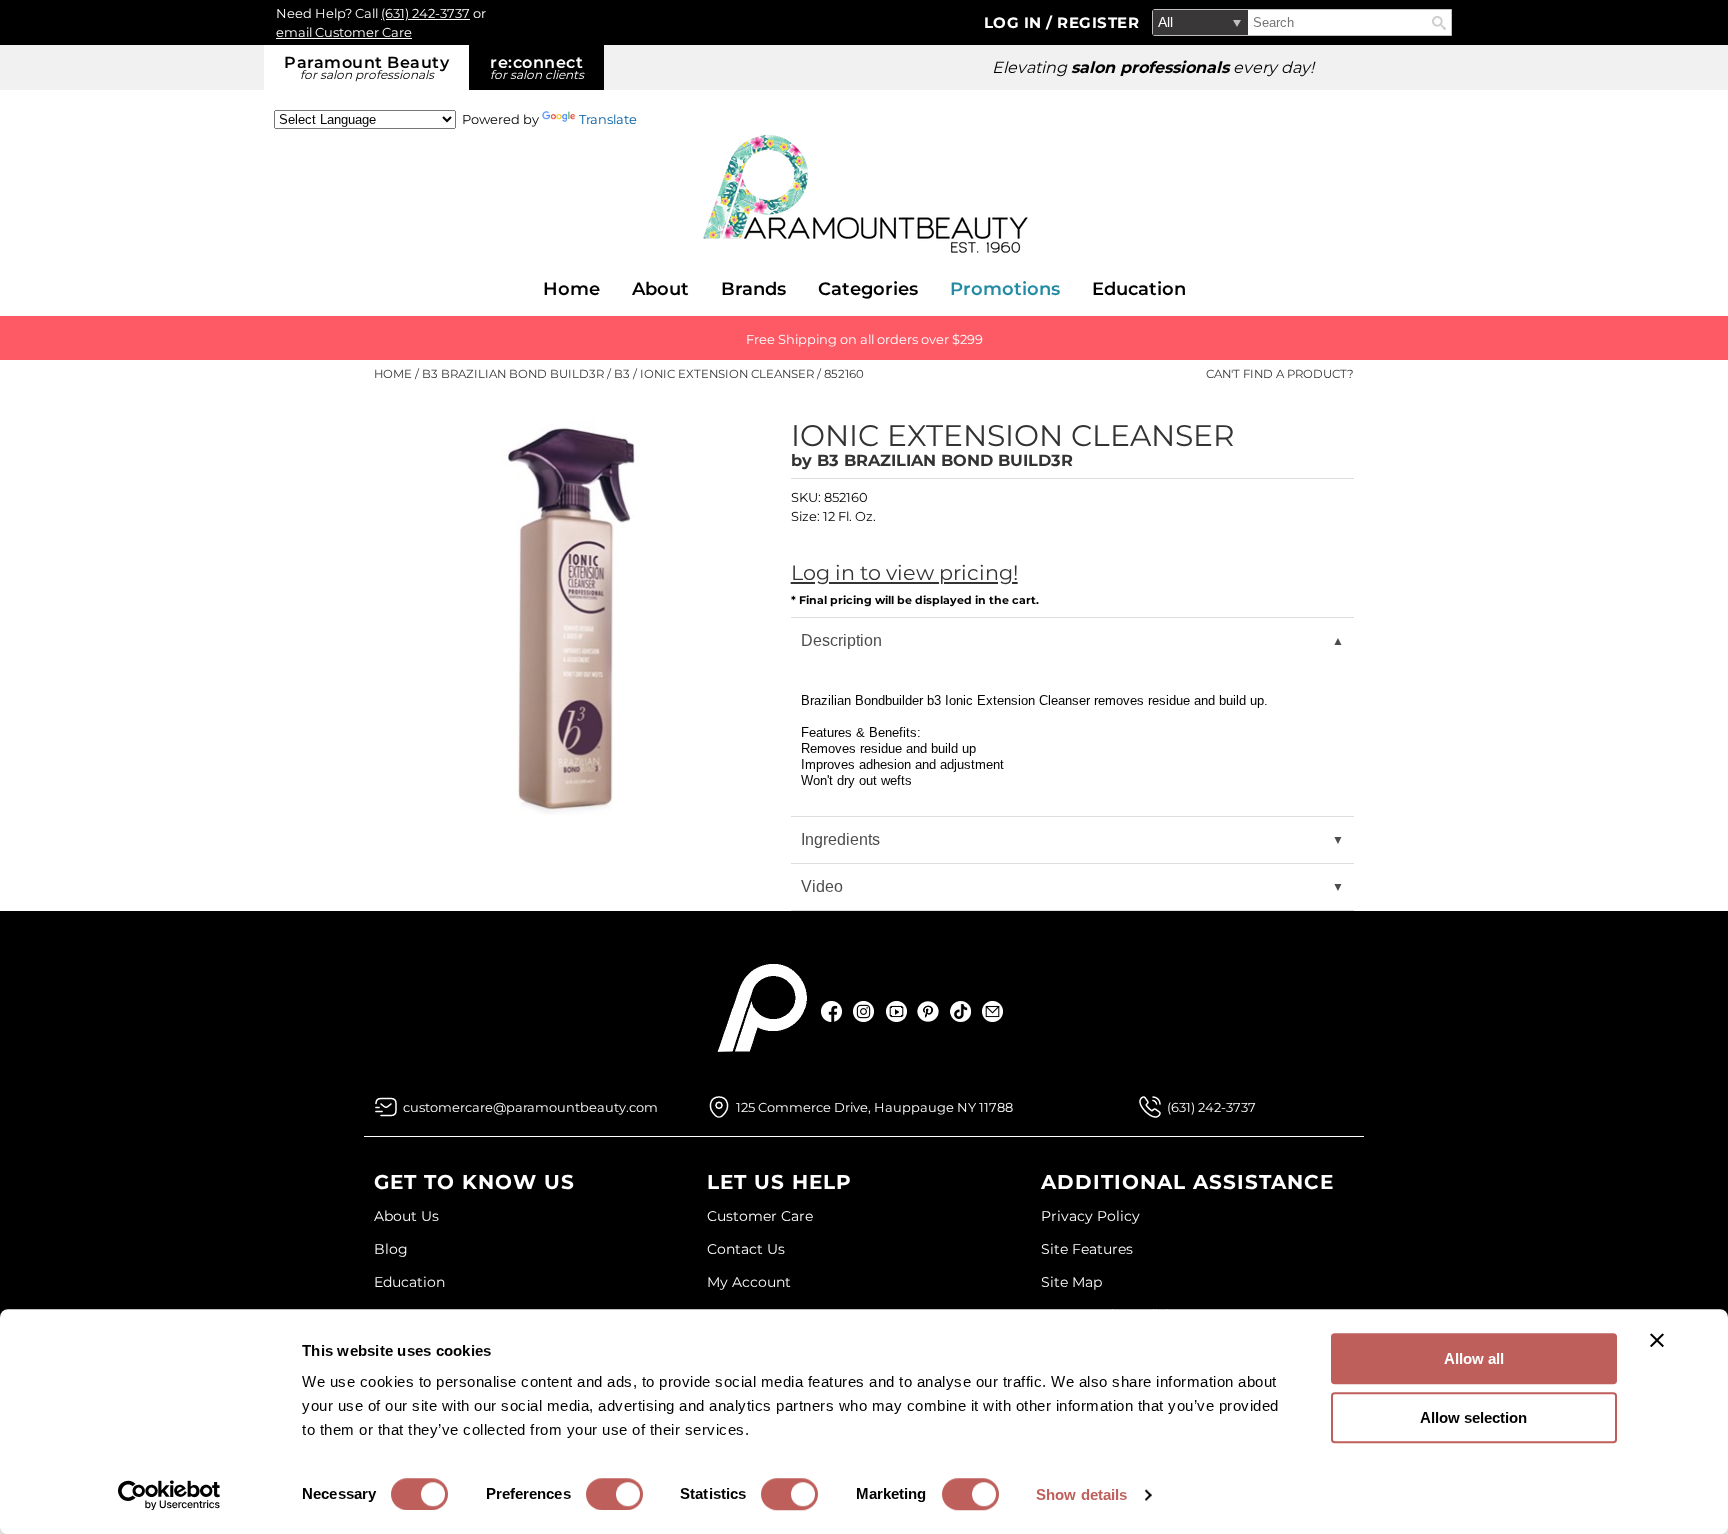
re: (537, 67)
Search (1439, 23)
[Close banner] (1657, 1340)
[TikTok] (960, 1011)
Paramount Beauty (366, 67)
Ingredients (840, 839)
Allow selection (1473, 1417)
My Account (749, 1282)
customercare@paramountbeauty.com (530, 1107)
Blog (391, 1249)
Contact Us (746, 1249)
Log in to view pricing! (904, 572)
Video (822, 886)
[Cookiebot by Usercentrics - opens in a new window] (169, 1495)
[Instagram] (864, 1011)
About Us (406, 1216)
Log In (1015, 22)
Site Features (1087, 1249)
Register (1098, 22)
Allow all (1474, 1358)
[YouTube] (896, 1011)
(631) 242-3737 (425, 13)
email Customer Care (344, 32)
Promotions (1005, 289)
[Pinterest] (928, 1011)
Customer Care (760, 1216)
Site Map (1071, 1282)
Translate (608, 119)
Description (841, 640)
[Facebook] (832, 1011)
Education (1139, 289)
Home (571, 289)
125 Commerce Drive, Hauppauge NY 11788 (874, 1107)
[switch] (614, 1494)
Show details (1081, 1494)
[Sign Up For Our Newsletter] (992, 1011)
